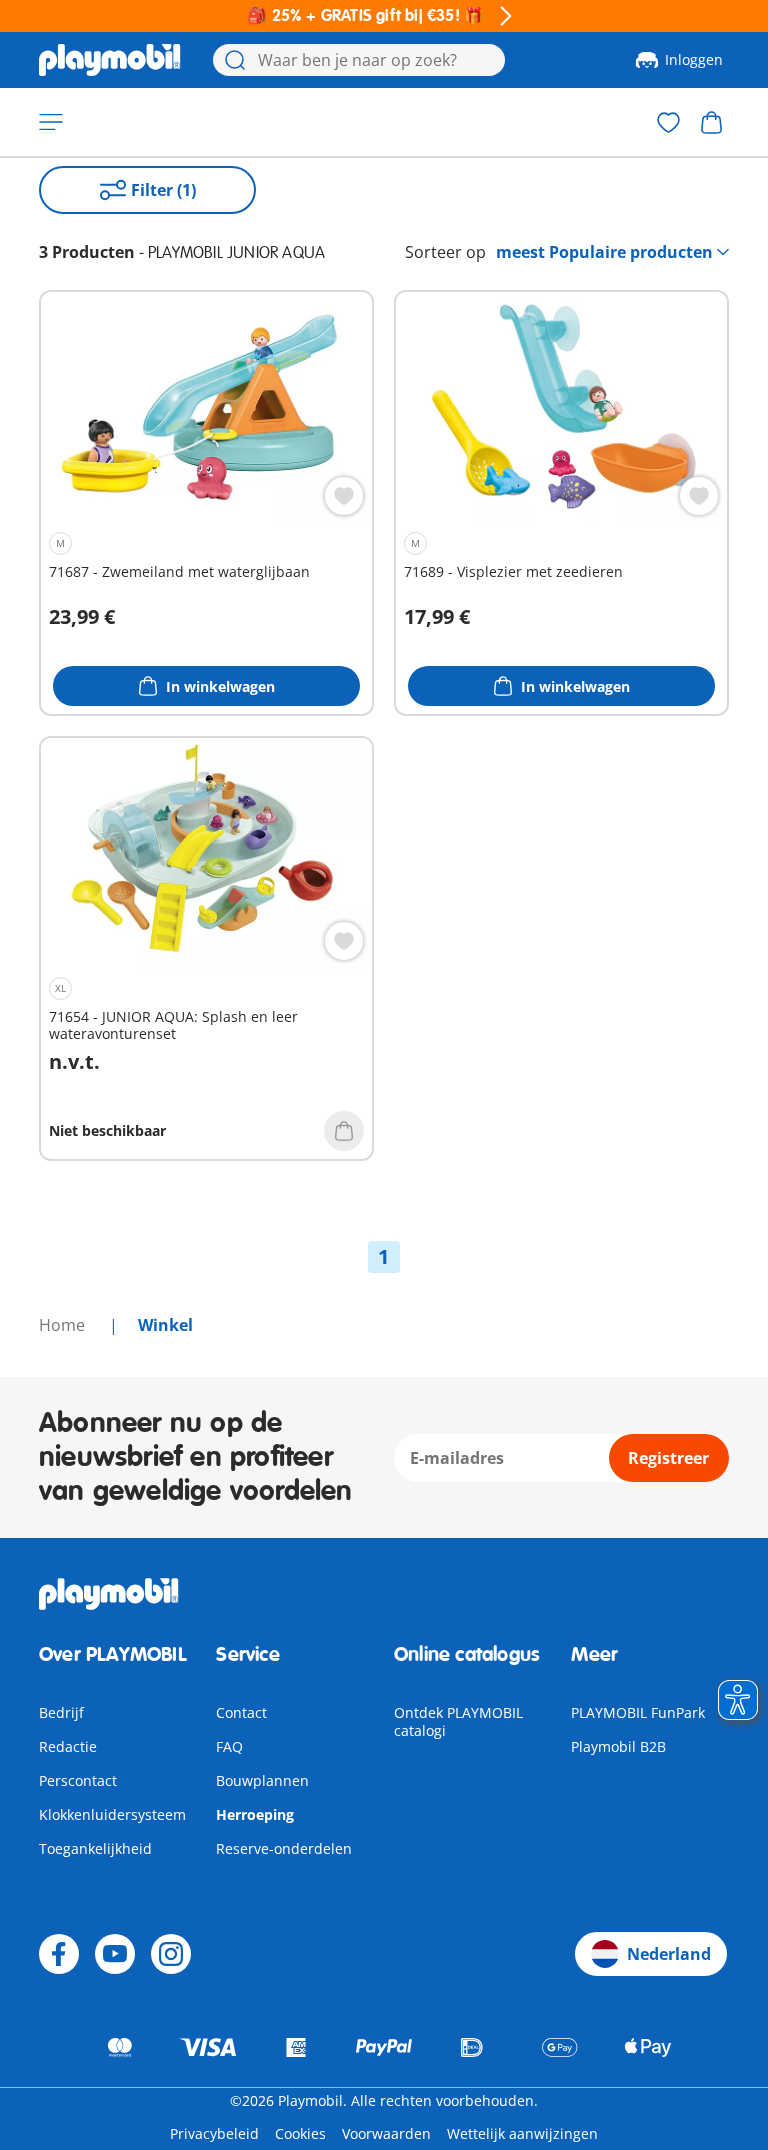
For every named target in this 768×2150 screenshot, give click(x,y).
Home (64, 1325)
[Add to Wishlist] (344, 496)
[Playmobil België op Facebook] (59, 1954)
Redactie (68, 1746)
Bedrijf (61, 1712)
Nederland (669, 1954)
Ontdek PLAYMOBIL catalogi (458, 1721)
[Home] (110, 60)
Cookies (300, 2133)
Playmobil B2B (618, 1746)
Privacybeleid (214, 2133)
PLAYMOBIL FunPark (638, 1712)
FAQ (229, 1746)
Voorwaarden (386, 2133)
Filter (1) (163, 190)
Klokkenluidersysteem (112, 1814)
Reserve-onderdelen (284, 1848)
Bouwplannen (262, 1780)
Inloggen (694, 59)
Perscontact (78, 1780)
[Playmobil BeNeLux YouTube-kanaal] (115, 1954)
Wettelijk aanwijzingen (522, 2133)
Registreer (668, 1458)
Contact (241, 1712)
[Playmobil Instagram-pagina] (171, 1954)
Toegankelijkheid (95, 1848)
